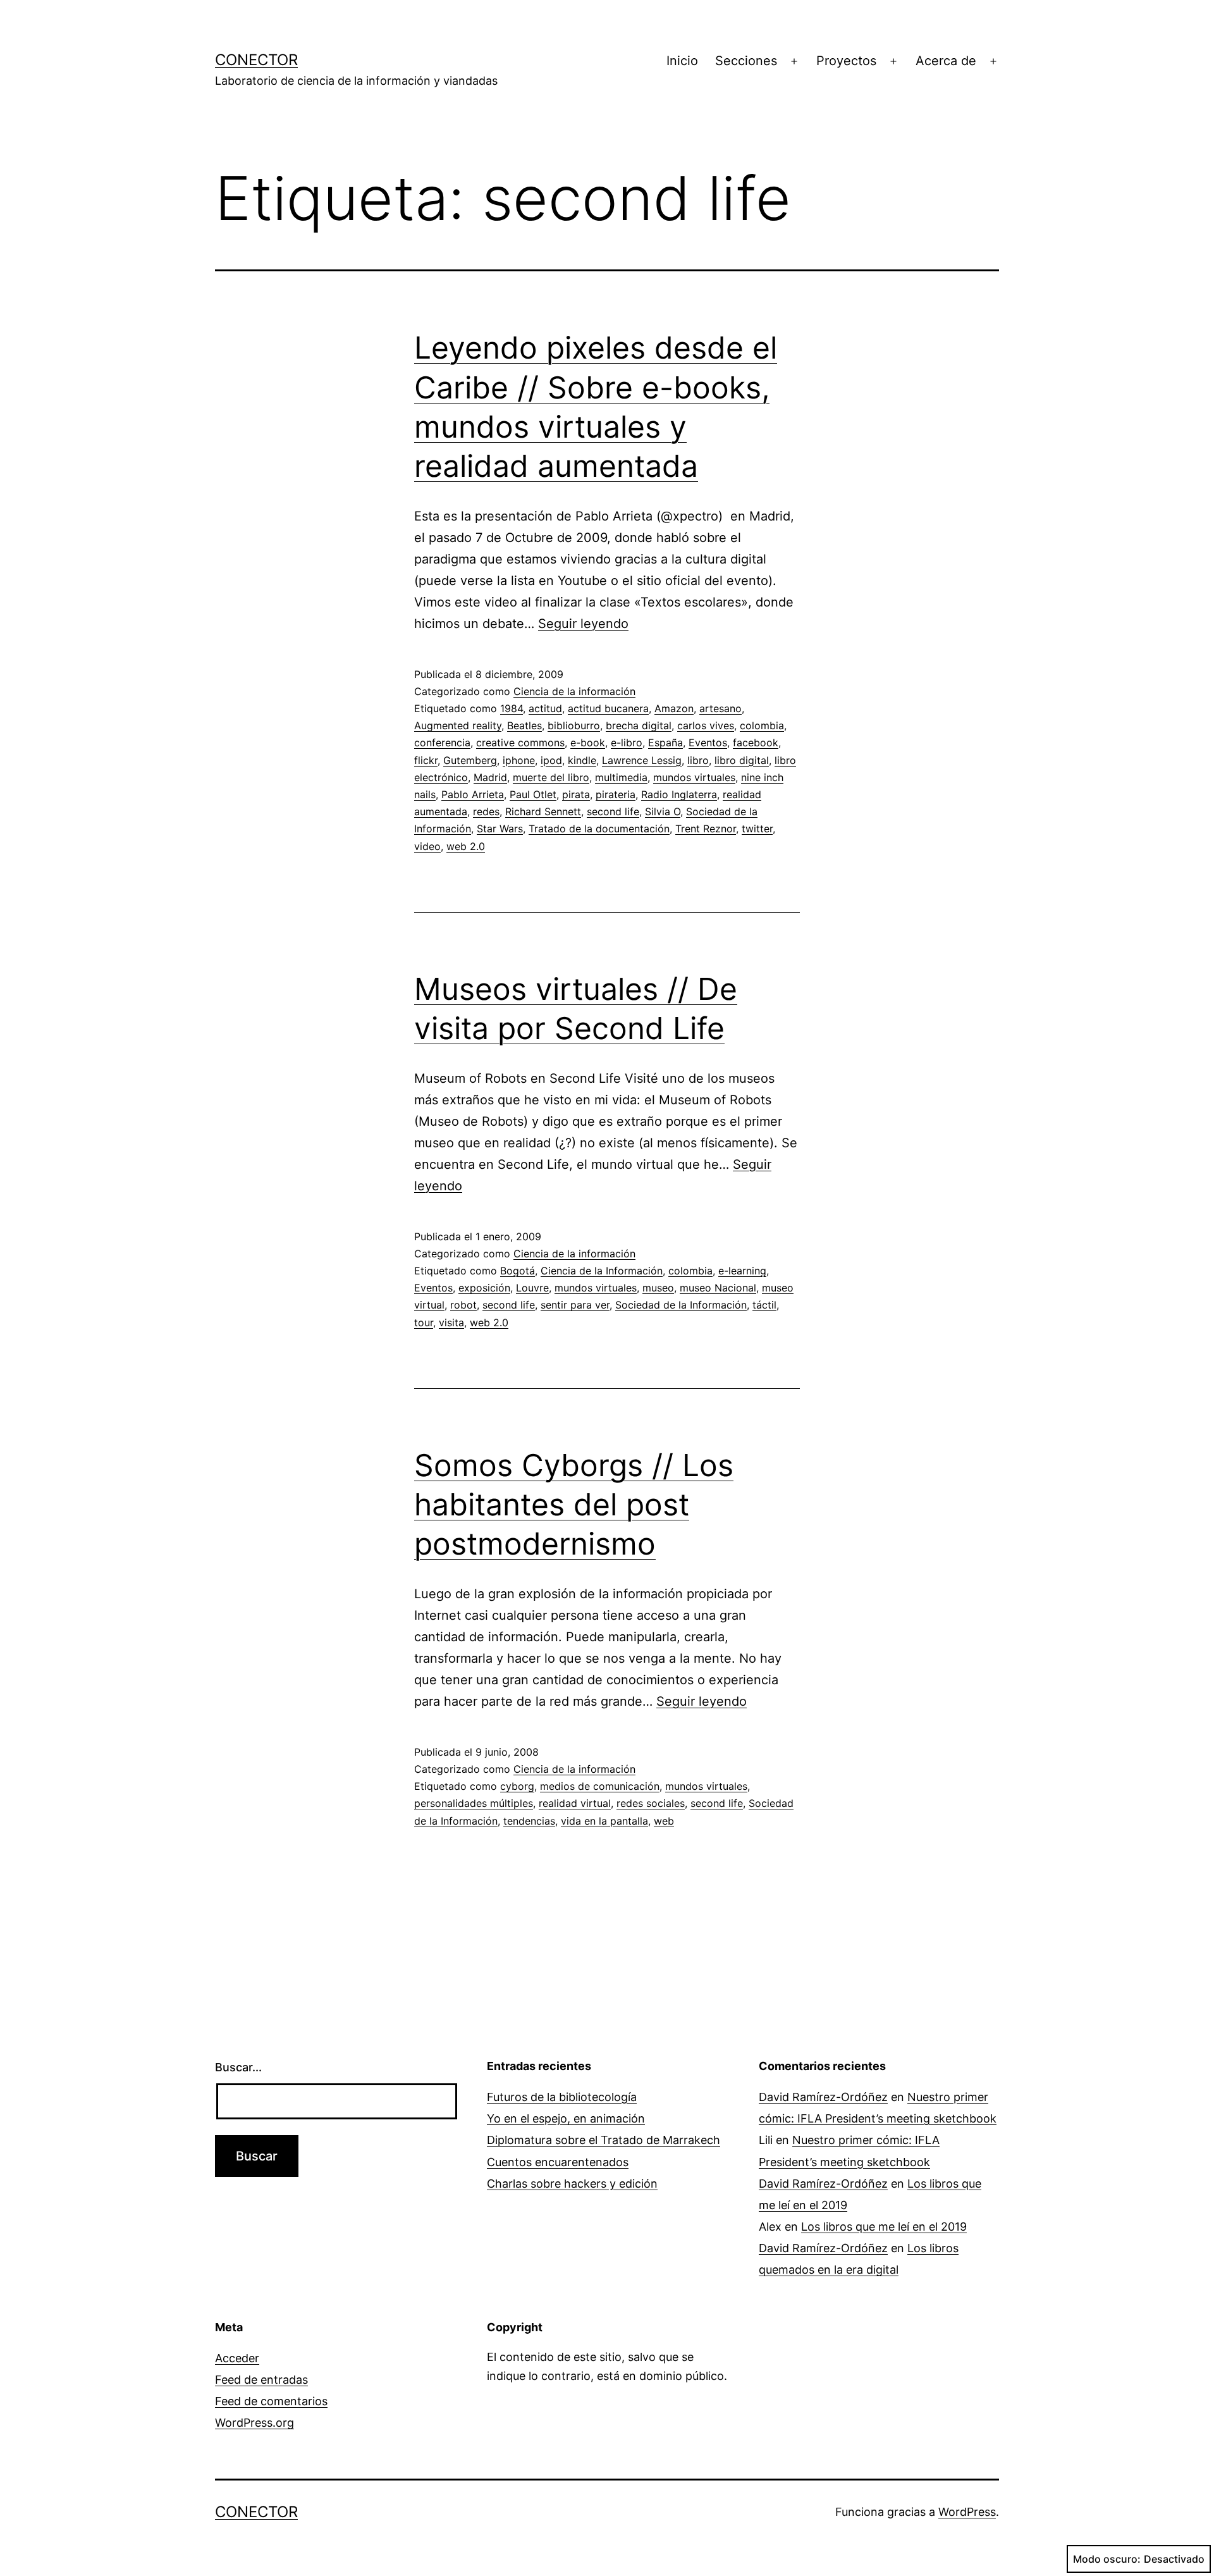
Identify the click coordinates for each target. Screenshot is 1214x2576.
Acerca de (946, 61)
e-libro (627, 743)
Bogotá (518, 1271)
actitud (545, 708)
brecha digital (639, 725)
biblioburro (574, 725)
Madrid (490, 777)
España (665, 743)
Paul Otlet (533, 794)
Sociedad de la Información (681, 1305)
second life (613, 811)
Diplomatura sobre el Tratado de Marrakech (604, 2140)
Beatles (524, 725)
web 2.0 (466, 846)
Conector (256, 60)
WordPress (967, 2512)
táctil (764, 1305)
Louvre (532, 1288)
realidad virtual (575, 1803)
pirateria (616, 794)
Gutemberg (470, 760)
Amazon (674, 708)
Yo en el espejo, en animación (566, 2118)
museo (658, 1288)
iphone (519, 760)
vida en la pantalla (604, 1821)
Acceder (237, 2358)
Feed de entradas (261, 2380)
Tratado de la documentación (599, 829)
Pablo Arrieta (473, 794)
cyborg (517, 1786)
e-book (588, 743)
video (427, 846)
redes (486, 811)
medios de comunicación (600, 1786)
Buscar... (238, 2067)
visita (451, 1322)
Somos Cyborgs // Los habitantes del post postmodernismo (574, 1505)
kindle (582, 760)
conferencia (442, 743)
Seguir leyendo (583, 624)
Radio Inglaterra (679, 794)
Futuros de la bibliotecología (562, 2097)
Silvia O (663, 811)
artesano (720, 708)
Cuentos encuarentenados (558, 2162)
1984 (512, 708)
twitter (757, 829)
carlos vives (706, 725)
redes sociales (651, 1803)
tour (424, 1322)
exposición (484, 1288)
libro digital (742, 760)
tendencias (529, 1821)
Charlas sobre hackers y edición (572, 2184)
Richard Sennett (543, 811)
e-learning (742, 1271)
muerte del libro (551, 777)
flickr (426, 760)
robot (463, 1305)
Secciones (746, 61)
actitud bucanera (608, 708)
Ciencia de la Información (602, 1271)
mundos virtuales (694, 777)
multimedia (621, 777)
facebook (756, 743)
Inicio (682, 61)
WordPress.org (254, 2423)
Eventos (708, 743)
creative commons (520, 743)
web (664, 1821)
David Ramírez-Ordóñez (823, 2097)
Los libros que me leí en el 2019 (884, 2227)
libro (698, 760)
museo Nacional (718, 1288)
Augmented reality (458, 725)
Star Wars (500, 829)
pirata (576, 794)
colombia (762, 725)
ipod (551, 760)
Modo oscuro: (1107, 2559)
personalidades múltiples (474, 1803)
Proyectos (846, 61)
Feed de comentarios (271, 2401)
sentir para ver (575, 1305)
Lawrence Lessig (642, 760)
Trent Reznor (706, 829)
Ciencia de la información (574, 691)
